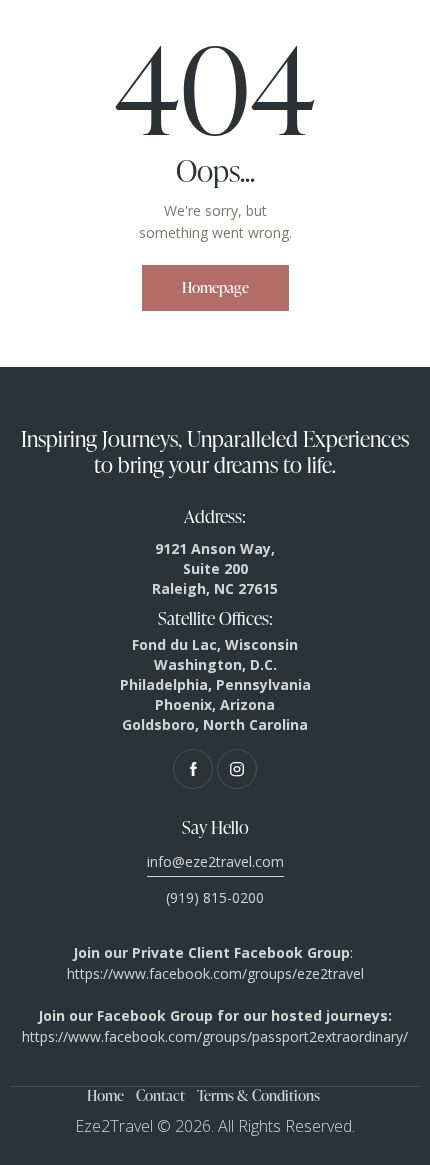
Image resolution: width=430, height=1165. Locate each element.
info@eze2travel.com (215, 861)
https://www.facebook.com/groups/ (137, 1036)
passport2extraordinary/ (330, 1036)
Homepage (215, 287)
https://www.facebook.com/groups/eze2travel (215, 973)
